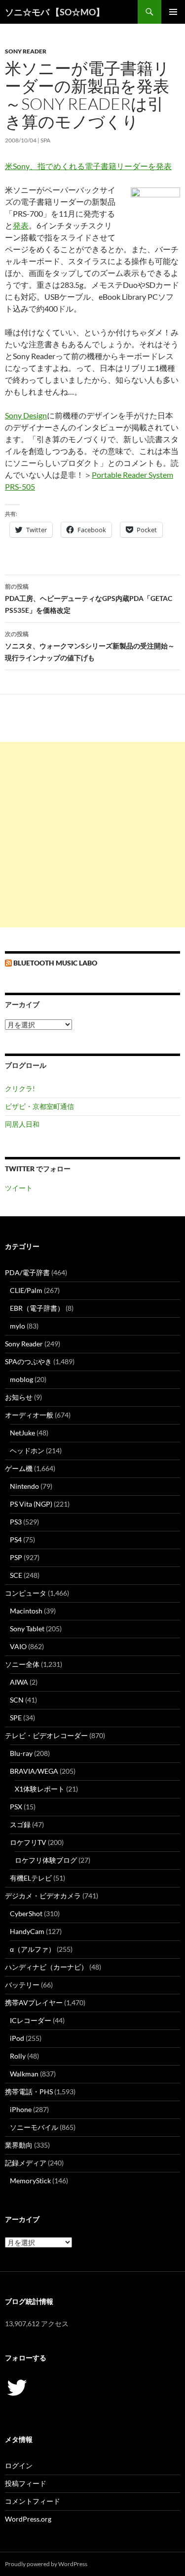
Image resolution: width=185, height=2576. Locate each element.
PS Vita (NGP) (31, 1504)
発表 (21, 225)
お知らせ (19, 1397)
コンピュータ (26, 1593)
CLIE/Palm (26, 1290)
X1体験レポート (40, 1789)
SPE (16, 1718)
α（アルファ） (33, 1949)
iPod (17, 2038)
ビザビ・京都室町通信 (39, 1106)
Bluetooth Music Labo (55, 963)
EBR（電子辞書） (37, 1308)
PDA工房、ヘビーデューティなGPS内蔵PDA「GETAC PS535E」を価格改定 (89, 598)
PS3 (16, 1522)
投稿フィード (26, 2483)
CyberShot (26, 1913)
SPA (45, 140)
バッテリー (22, 1985)
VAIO (18, 1646)
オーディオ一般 (29, 1415)
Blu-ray (21, 1753)
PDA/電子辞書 (27, 1272)
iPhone (21, 2109)
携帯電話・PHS (29, 2092)
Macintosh (26, 1611)
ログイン (19, 2465)
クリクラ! (20, 1088)
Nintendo (24, 1486)
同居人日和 (22, 1124)
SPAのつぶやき (28, 1361)
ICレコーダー (31, 2020)
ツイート (19, 1188)
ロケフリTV (28, 1842)
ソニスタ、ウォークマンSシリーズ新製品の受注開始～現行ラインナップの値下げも (90, 646)
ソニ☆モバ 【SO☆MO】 (55, 12)
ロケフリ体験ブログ (46, 1860)
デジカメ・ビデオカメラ (43, 1896)
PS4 (16, 1540)
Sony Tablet (27, 1629)
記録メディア (26, 2163)
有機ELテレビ (31, 1878)
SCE (16, 1575)
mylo (18, 1326)
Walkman (24, 2074)
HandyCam (27, 1931)
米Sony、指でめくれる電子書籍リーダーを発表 (88, 166)
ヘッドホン (27, 1450)
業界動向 (19, 2145)
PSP (16, 1557)
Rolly (18, 2056)
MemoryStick (30, 2181)
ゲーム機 (19, 1468)
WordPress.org (28, 2519)
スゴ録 (20, 1824)
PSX (16, 1807)
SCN (17, 1700)
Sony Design (26, 415)
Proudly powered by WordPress (46, 2564)
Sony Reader (26, 51)
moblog (21, 1379)
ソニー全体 (22, 1664)
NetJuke (22, 1433)
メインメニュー (173, 12)
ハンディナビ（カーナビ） (46, 1967)
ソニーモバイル (34, 2127)
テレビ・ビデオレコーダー (46, 1735)
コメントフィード (33, 2501)
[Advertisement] (92, 835)
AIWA (19, 1682)
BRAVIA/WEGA (34, 1771)
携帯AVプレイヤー (34, 2002)
